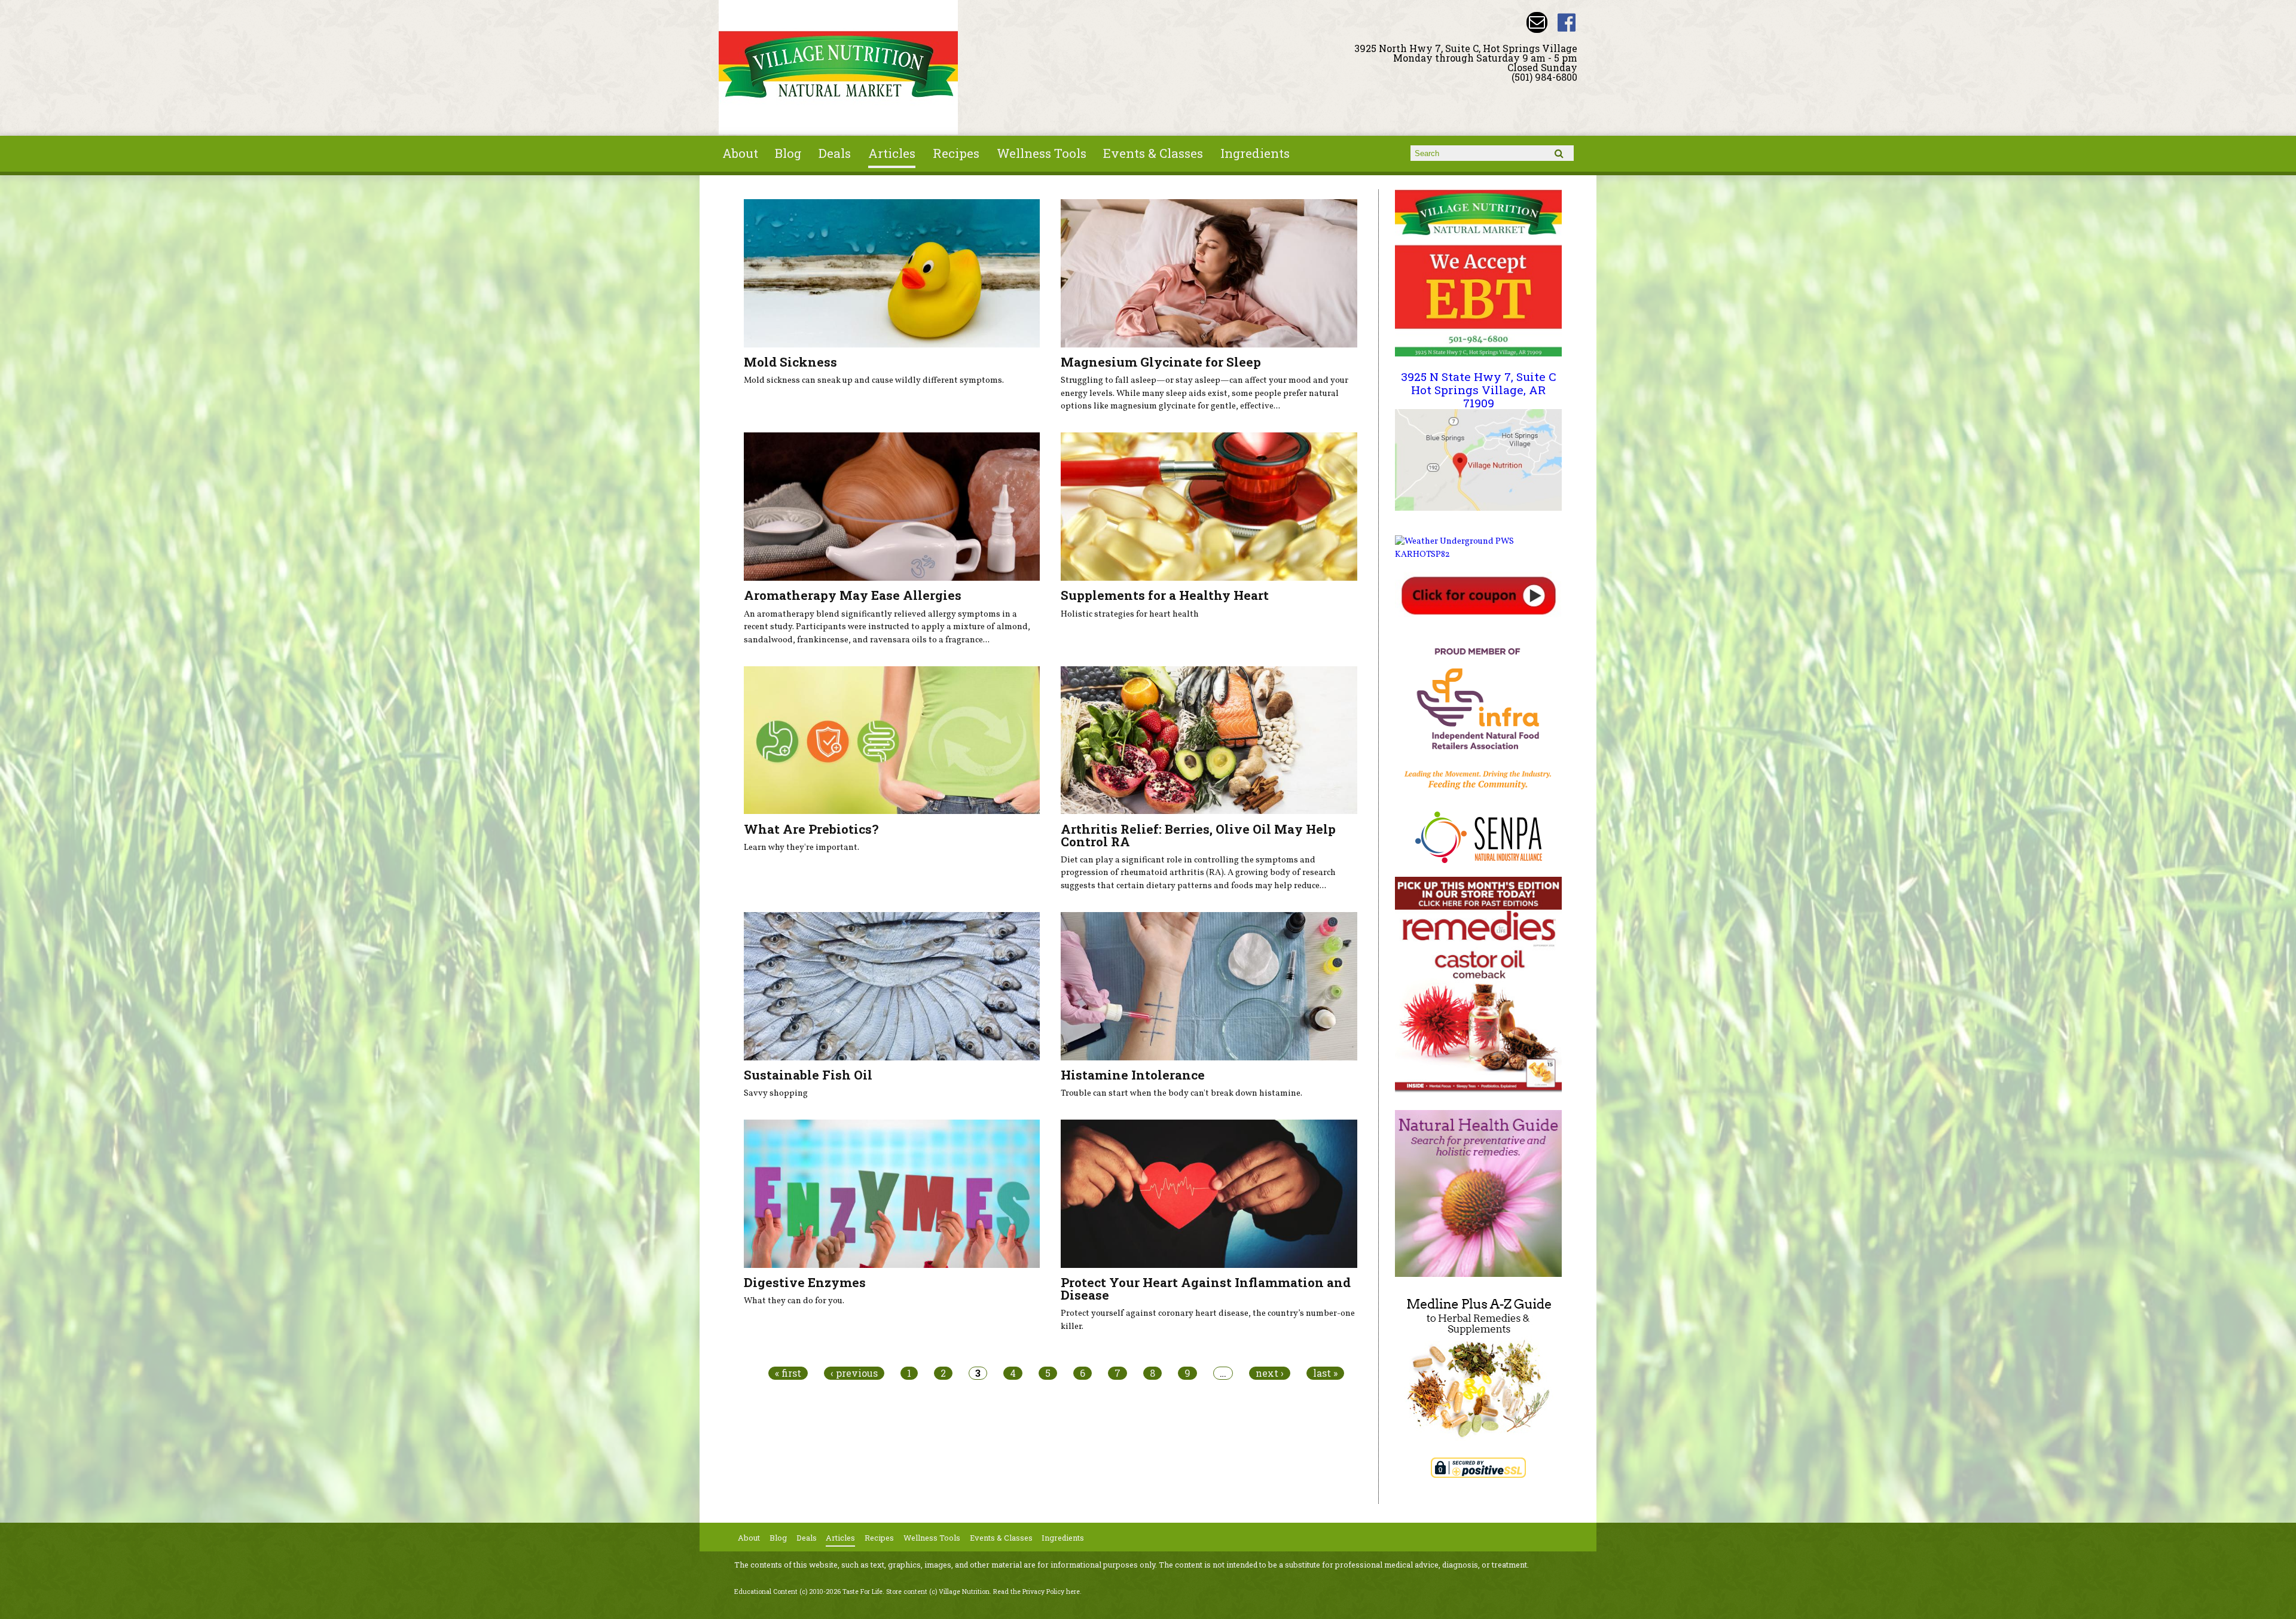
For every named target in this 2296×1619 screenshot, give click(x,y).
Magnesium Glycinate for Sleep (1161, 362)
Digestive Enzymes (805, 1282)
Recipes (956, 153)
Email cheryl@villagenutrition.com (1537, 22)
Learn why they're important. (802, 847)
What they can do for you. (794, 1301)
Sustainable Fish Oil (808, 1075)
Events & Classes (1153, 153)
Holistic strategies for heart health (1130, 614)
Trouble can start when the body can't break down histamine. (1181, 1093)
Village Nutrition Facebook (1567, 22)
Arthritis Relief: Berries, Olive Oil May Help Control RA (1198, 835)
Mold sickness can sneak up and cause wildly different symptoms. (874, 380)
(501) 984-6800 (1544, 77)
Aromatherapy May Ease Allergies (853, 595)
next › (1270, 1373)
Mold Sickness (790, 362)
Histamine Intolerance (1133, 1075)
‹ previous (854, 1373)
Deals (835, 153)
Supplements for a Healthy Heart (1165, 595)
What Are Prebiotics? (811, 829)
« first (788, 1373)
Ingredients (1255, 153)
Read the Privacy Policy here (1036, 1591)
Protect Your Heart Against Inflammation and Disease (1206, 1289)
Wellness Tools (1042, 153)
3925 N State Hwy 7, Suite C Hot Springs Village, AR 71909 (1479, 389)
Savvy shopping (776, 1093)
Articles (892, 153)
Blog (788, 153)
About (740, 153)
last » (1325, 1373)
